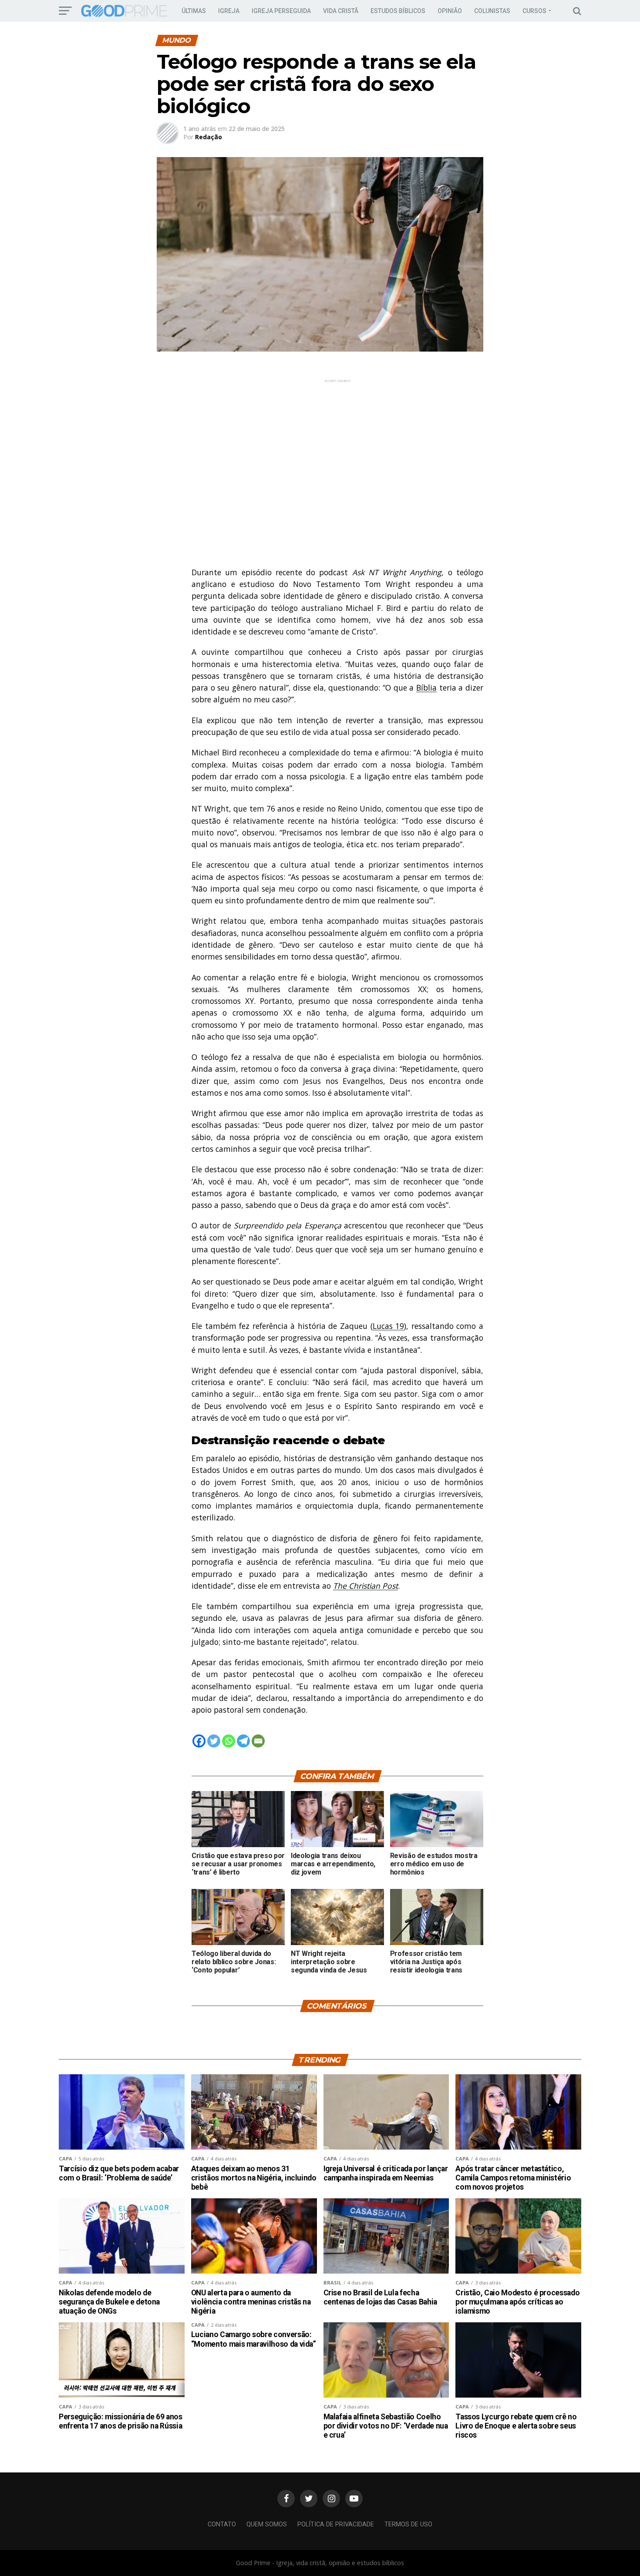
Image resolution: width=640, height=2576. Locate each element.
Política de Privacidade (336, 2524)
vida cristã (341, 11)
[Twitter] (214, 1741)
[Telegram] (243, 1741)
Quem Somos (267, 2524)
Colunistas (492, 11)
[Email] (258, 1741)
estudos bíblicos (398, 11)
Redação (209, 137)
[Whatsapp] (229, 1741)
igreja (229, 11)
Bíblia (426, 688)
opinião (450, 11)
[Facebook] (199, 1741)
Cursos (534, 11)
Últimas (194, 11)
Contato (222, 2524)
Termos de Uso (408, 2524)
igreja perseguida (281, 11)
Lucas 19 (389, 1326)
